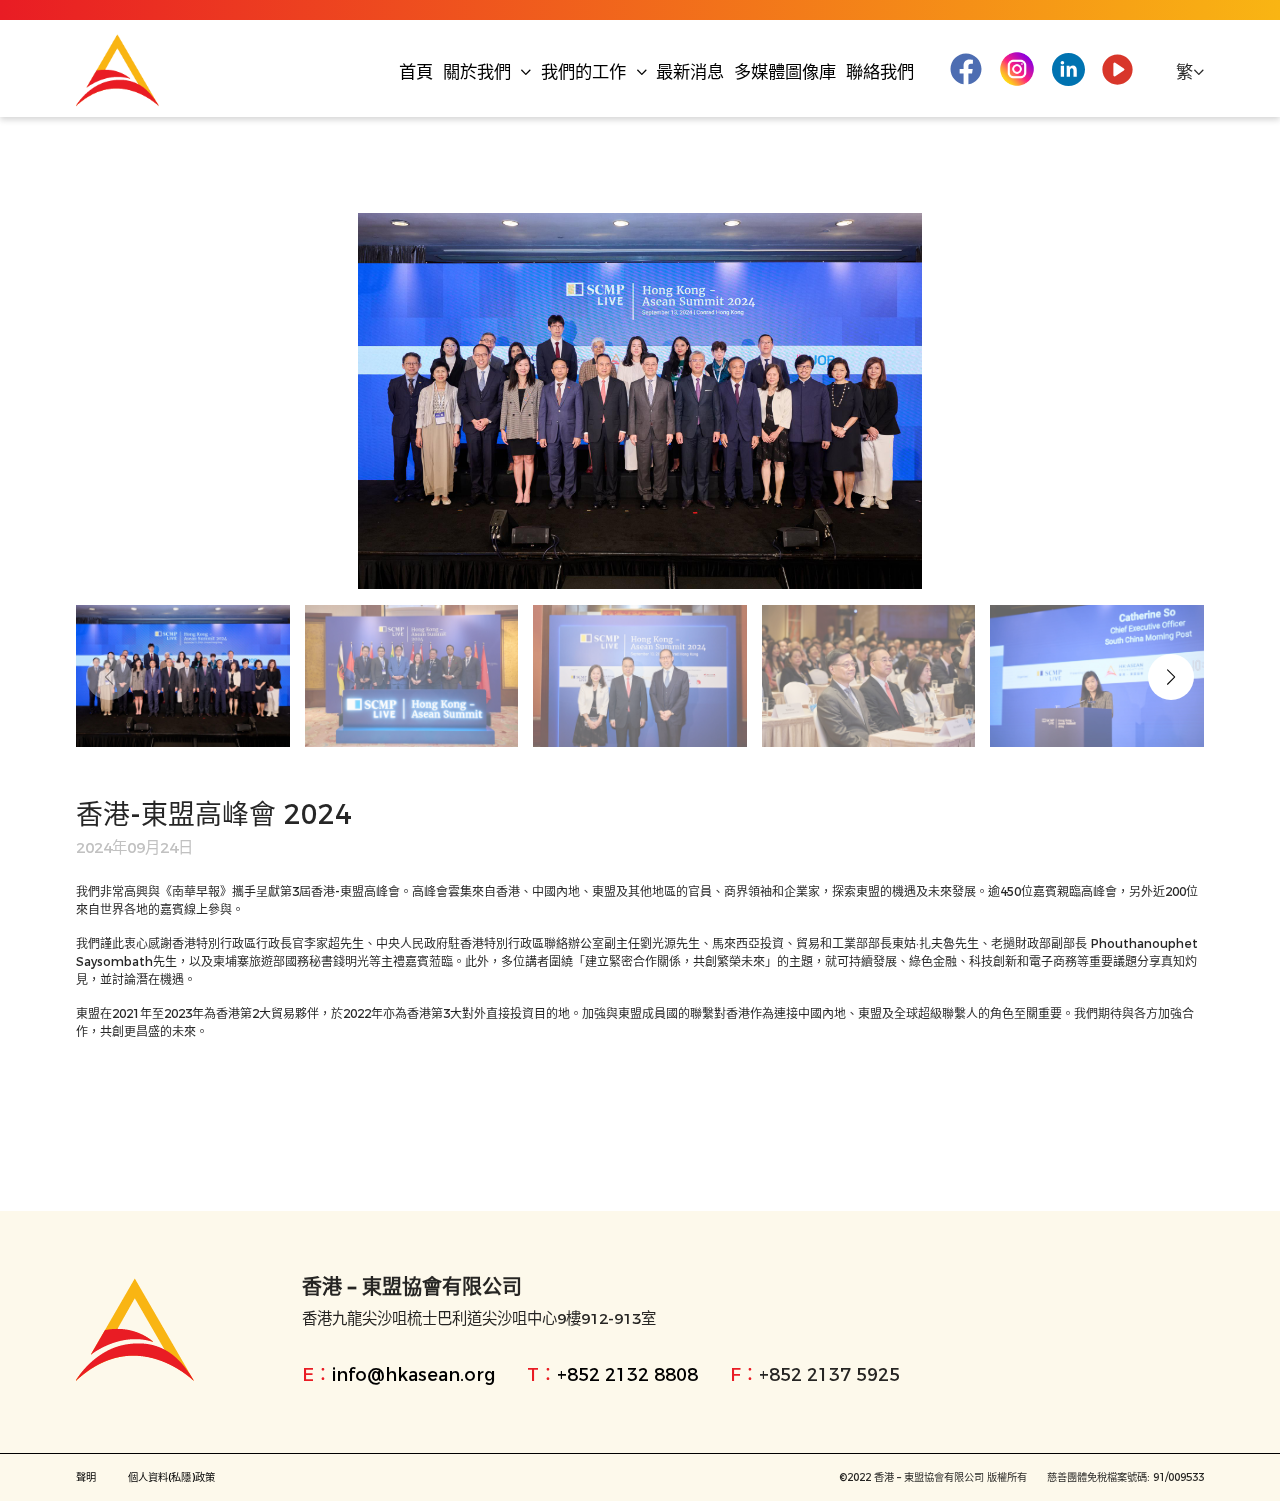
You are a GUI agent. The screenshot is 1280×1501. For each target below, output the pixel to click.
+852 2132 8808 (627, 1374)
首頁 (416, 71)
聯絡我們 (880, 71)
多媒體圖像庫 (785, 71)
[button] (1171, 677)
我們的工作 (586, 71)
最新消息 (690, 71)
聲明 (86, 1477)
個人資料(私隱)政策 (171, 1477)
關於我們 (479, 71)
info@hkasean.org (413, 1374)
